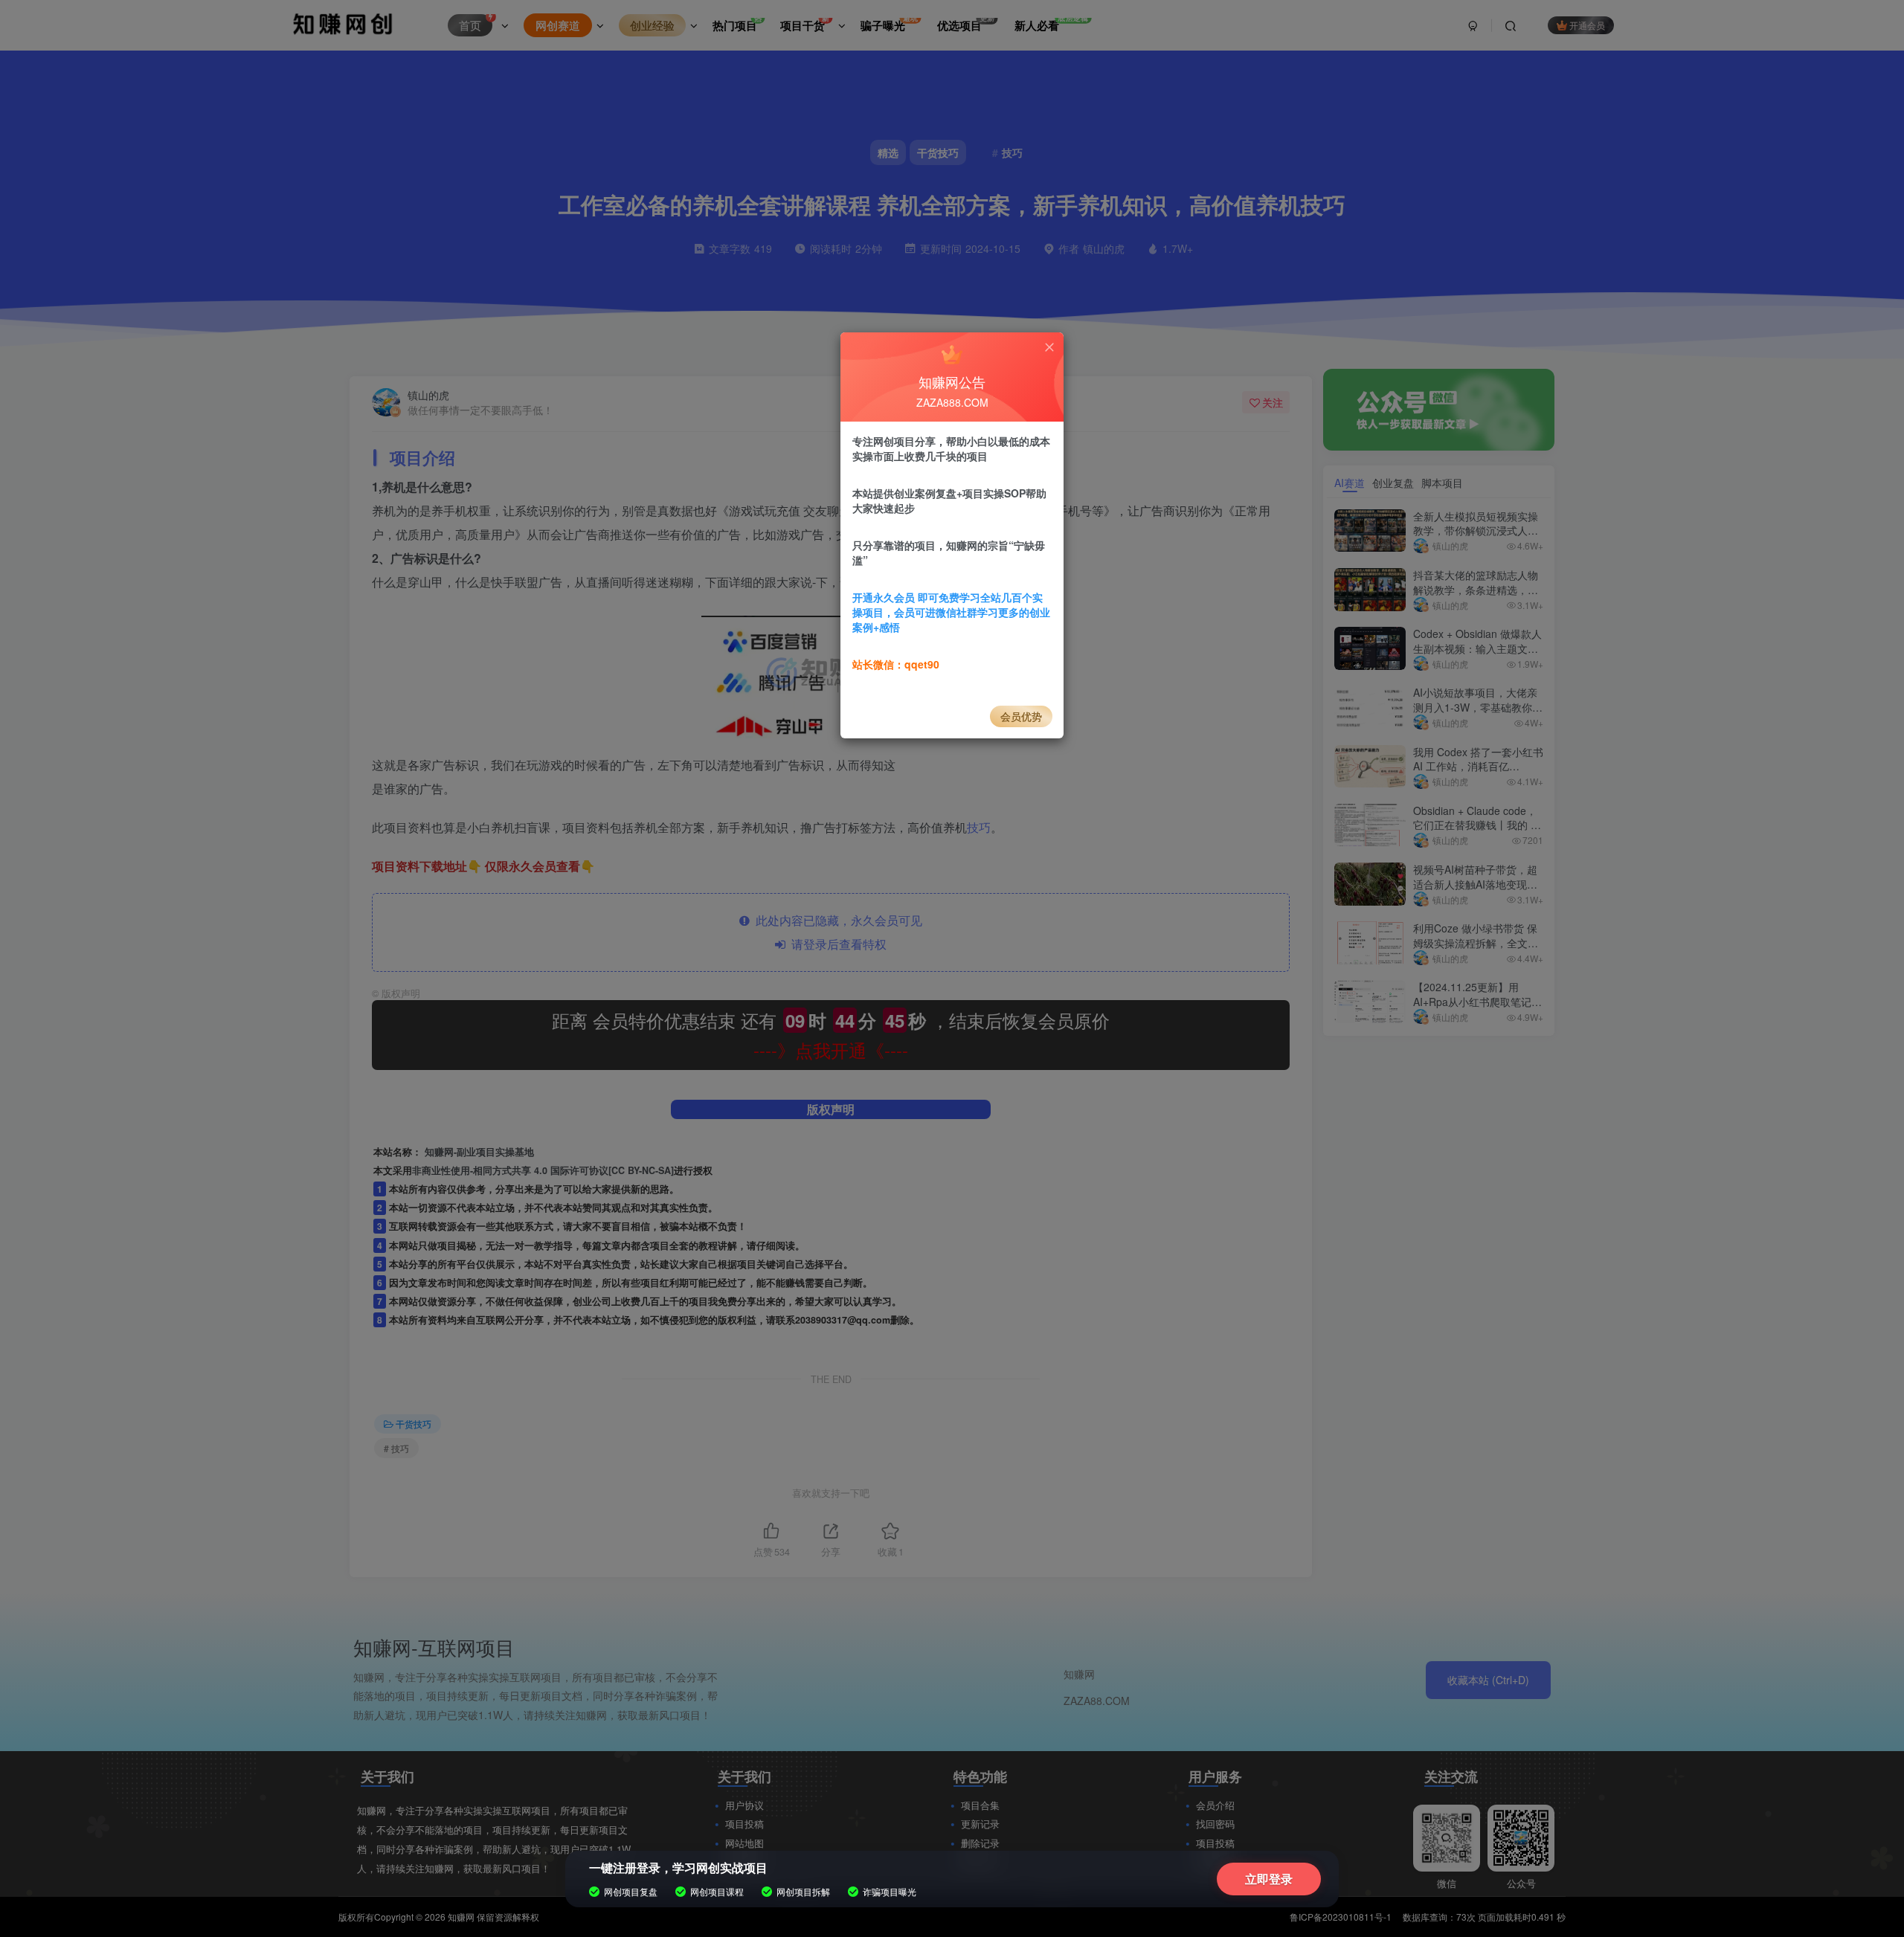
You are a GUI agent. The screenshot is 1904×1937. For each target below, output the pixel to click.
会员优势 (1021, 716)
